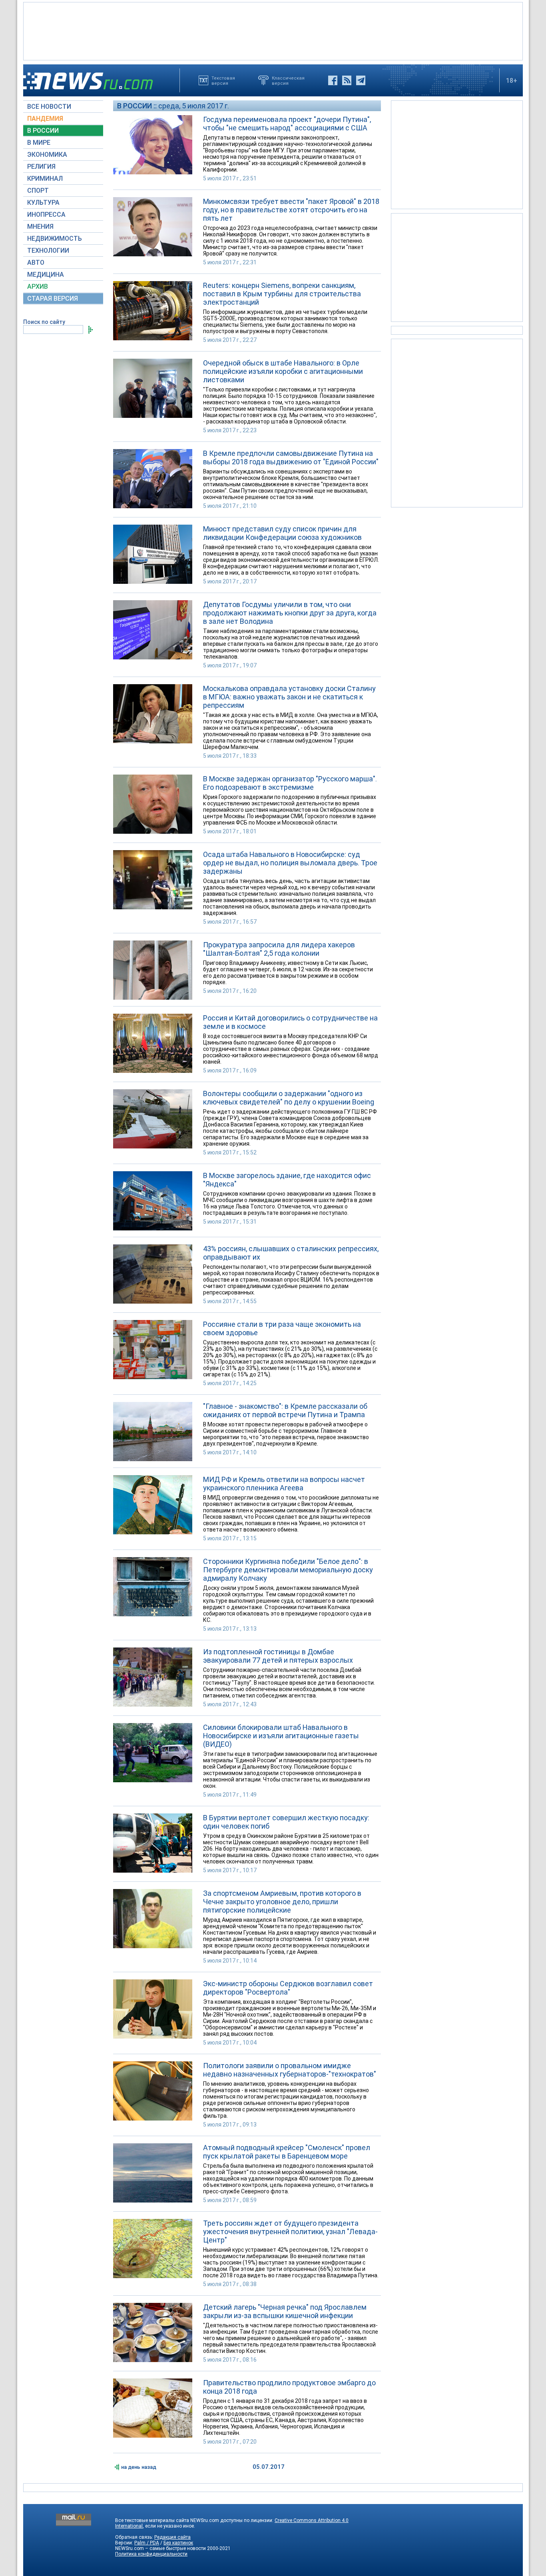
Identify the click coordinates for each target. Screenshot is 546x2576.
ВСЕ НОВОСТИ (49, 107)
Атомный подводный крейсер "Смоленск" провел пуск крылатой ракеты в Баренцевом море (287, 2152)
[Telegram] (361, 80)
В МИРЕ (39, 143)
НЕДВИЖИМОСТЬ (55, 239)
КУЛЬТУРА (43, 203)
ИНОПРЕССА (46, 215)
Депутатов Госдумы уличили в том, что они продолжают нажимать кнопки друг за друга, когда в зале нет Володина (290, 613)
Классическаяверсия (288, 80)
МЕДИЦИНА (46, 275)
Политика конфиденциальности (151, 2554)
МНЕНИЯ (40, 227)
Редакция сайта (172, 2537)
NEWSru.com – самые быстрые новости (160, 2548)
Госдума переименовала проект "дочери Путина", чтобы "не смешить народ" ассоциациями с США (287, 124)
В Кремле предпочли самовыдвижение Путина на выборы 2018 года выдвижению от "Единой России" (291, 457)
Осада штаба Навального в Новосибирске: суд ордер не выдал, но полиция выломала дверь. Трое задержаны (290, 863)
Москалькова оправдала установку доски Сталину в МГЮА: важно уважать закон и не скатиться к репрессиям (289, 697)
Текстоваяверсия (223, 80)
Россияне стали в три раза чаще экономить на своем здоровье (282, 1328)
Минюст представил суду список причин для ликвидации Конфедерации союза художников (282, 533)
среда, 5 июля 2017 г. (194, 106)
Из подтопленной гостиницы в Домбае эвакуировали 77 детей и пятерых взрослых (278, 1656)
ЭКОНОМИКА (47, 155)
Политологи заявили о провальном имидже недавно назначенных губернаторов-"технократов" (290, 2070)
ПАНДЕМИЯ (45, 119)
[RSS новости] (347, 80)
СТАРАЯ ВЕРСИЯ (53, 299)
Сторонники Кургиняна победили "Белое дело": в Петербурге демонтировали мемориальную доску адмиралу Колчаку (288, 1570)
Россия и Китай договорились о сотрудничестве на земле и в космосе (290, 1022)
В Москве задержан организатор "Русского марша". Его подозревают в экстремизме (290, 783)
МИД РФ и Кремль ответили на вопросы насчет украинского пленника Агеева (284, 1484)
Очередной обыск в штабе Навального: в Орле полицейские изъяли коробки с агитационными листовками (283, 371)
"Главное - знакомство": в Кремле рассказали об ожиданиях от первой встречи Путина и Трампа (285, 1410)
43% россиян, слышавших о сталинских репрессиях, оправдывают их (291, 1253)
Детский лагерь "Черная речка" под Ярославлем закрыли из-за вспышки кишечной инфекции (285, 2311)
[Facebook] (333, 80)
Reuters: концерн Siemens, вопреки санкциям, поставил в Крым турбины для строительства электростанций (282, 294)
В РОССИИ (43, 131)
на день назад (139, 2467)
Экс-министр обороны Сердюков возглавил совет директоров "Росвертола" (288, 1988)
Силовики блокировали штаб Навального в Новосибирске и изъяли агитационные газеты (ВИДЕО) (281, 1736)
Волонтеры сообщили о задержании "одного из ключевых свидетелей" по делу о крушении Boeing (289, 1098)
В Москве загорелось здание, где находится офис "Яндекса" (287, 1180)
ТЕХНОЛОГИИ (48, 251)
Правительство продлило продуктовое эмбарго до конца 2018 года (289, 2387)
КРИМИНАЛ (45, 179)
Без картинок (178, 2543)
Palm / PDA (147, 2543)
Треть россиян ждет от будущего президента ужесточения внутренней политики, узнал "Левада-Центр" (290, 2232)
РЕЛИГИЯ (41, 167)
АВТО (36, 263)
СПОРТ (38, 191)
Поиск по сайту (44, 322)
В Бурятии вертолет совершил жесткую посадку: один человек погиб (286, 1822)
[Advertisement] (273, 30)
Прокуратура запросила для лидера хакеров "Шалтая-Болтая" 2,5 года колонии (279, 949)
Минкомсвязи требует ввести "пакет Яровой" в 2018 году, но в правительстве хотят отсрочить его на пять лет (291, 210)
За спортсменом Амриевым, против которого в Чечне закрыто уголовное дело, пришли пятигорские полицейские (282, 1902)
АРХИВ (38, 287)
